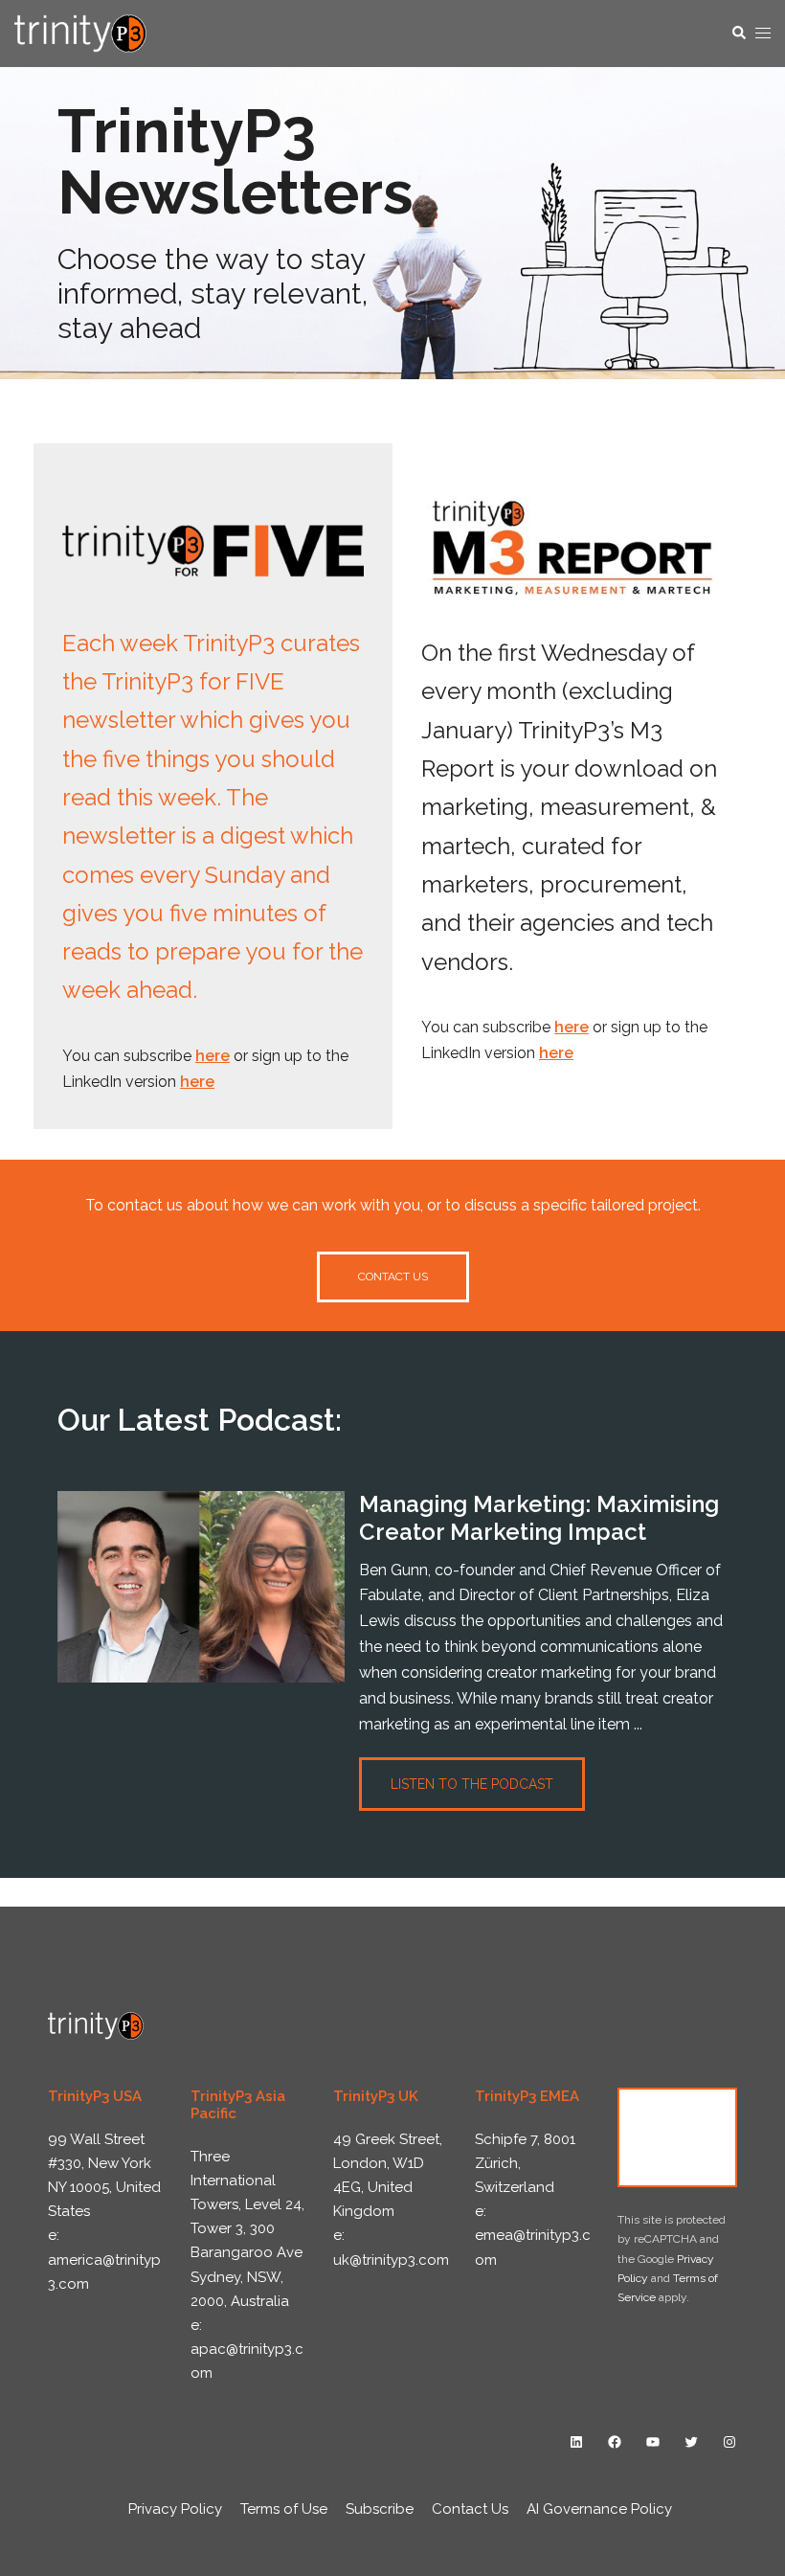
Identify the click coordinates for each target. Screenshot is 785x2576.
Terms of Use (284, 2509)
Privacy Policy (175, 2509)
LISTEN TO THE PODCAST (472, 1784)
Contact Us (678, 2137)
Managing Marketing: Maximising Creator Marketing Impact (539, 1518)
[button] (738, 34)
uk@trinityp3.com (391, 2260)
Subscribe (380, 2509)
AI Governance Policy (599, 2509)
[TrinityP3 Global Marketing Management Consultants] (80, 32)
